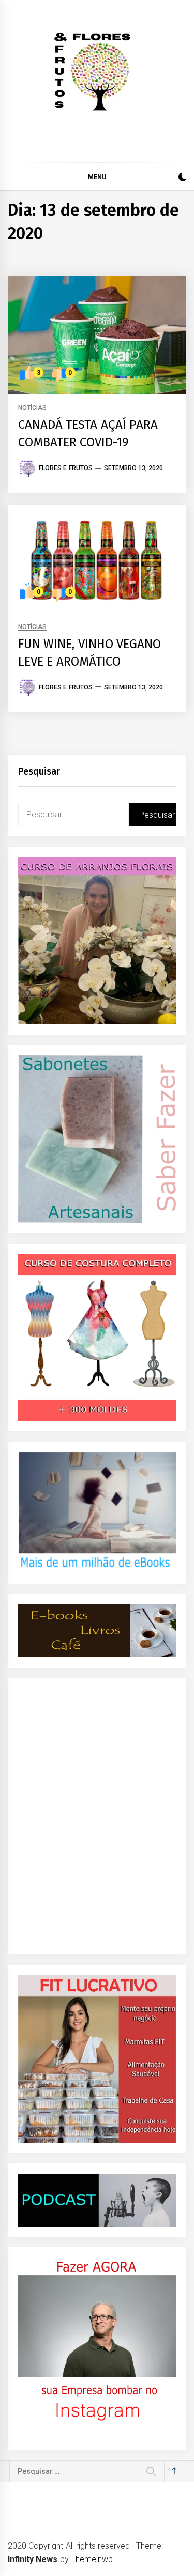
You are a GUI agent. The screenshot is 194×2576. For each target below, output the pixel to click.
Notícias (32, 408)
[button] (182, 178)
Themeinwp (92, 2559)
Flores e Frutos (66, 468)
